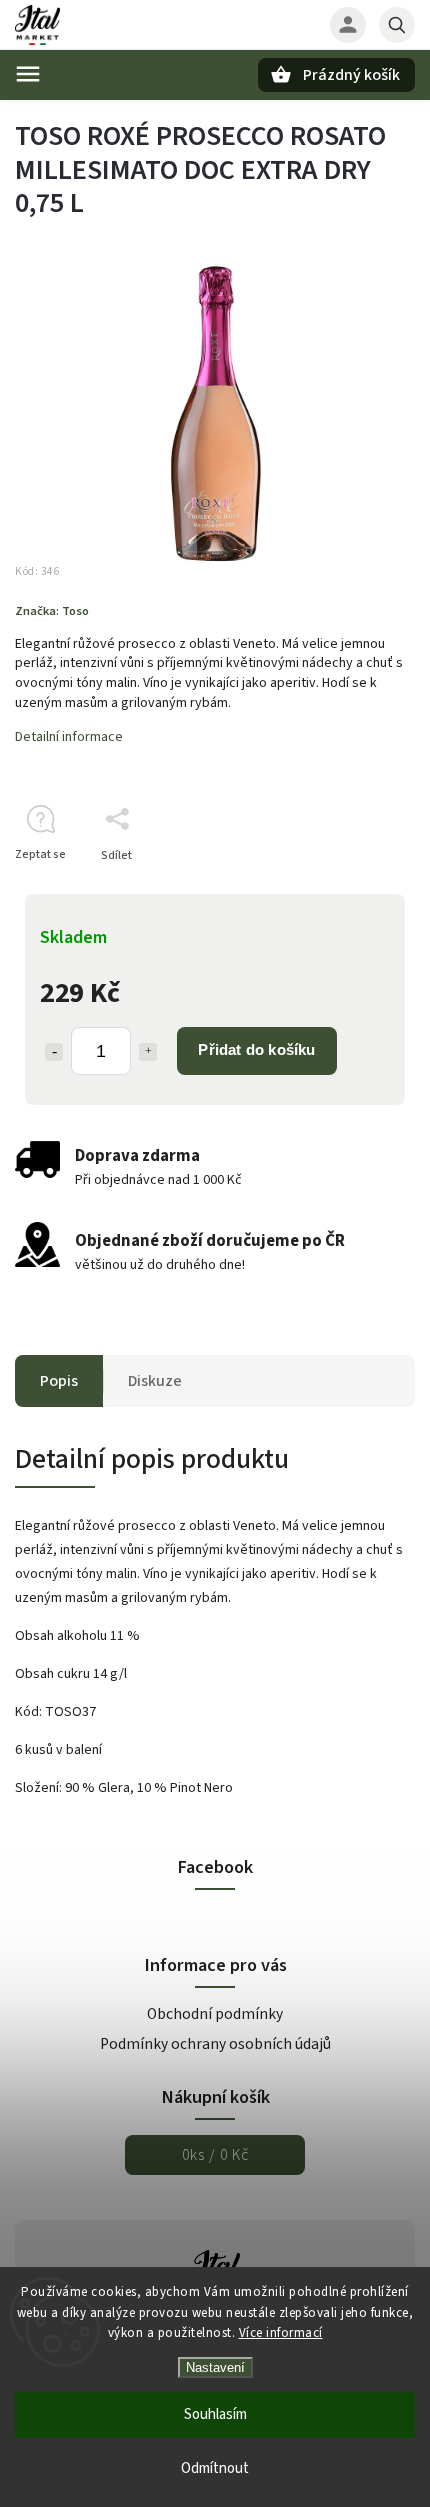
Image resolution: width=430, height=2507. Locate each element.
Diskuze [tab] (155, 1381)
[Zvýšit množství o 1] (148, 1052)
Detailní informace (69, 737)
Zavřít (353, 890)
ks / (215, 2155)
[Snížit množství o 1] (54, 1052)
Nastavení (215, 2367)
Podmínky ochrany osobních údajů (215, 2044)
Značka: (52, 611)
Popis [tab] (59, 1381)
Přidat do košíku (256, 1049)
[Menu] (28, 74)
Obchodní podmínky (215, 2014)
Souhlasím (215, 2414)
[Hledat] (397, 25)
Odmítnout (215, 2468)
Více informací (281, 2333)
